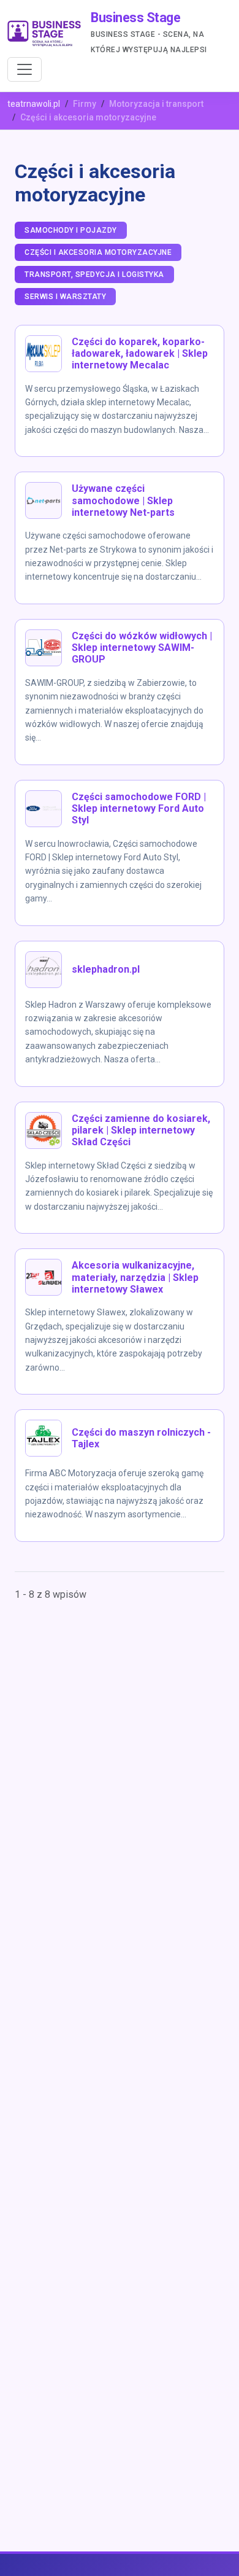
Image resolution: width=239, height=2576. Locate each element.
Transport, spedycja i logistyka (94, 274)
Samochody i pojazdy (71, 230)
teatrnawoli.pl (34, 104)
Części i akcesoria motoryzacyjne (98, 252)
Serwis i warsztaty (65, 297)
